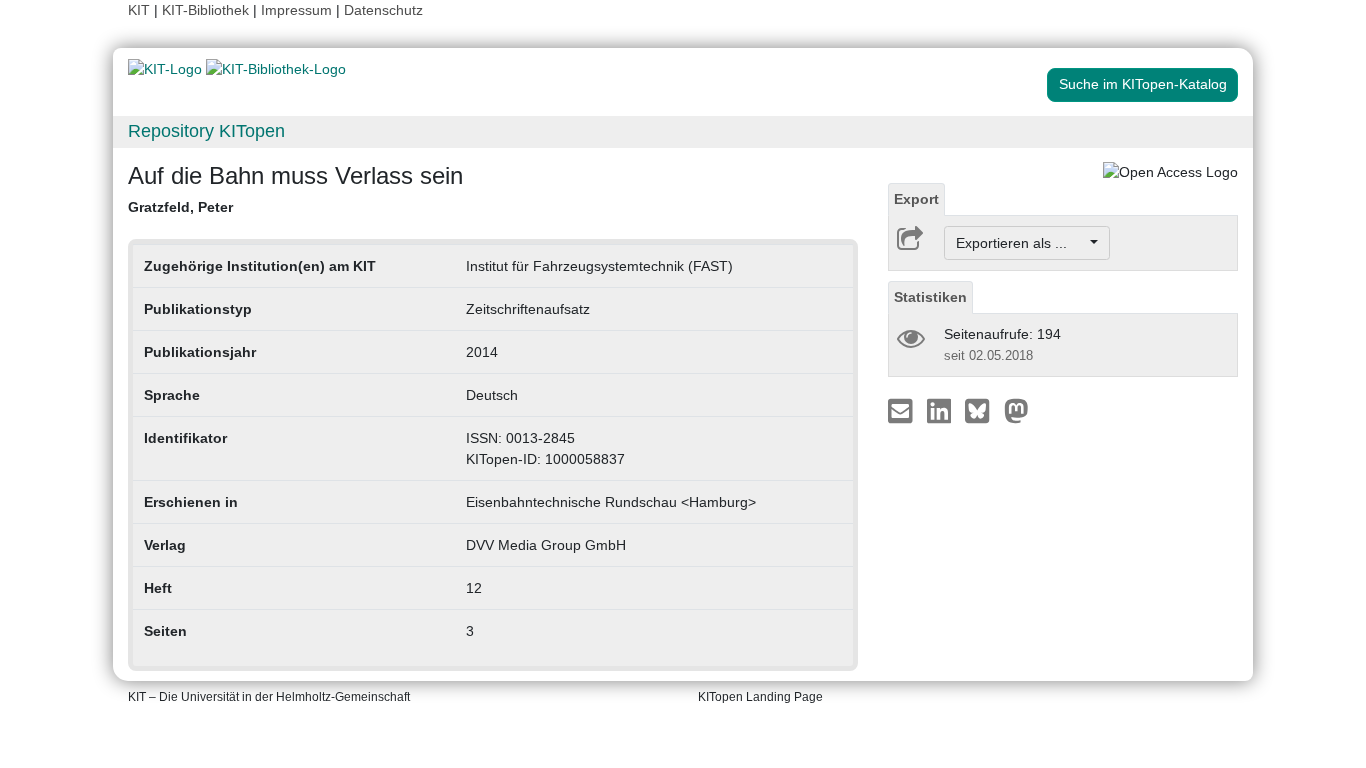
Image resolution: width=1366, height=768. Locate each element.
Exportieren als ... (1021, 243)
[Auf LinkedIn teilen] (941, 410)
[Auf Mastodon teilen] (1016, 410)
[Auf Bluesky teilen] (982, 410)
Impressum (296, 10)
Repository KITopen (206, 131)
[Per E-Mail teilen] (902, 410)
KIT (139, 10)
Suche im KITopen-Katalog (1143, 84)
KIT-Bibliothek (207, 10)
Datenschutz (383, 10)
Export (916, 199)
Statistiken (930, 297)
